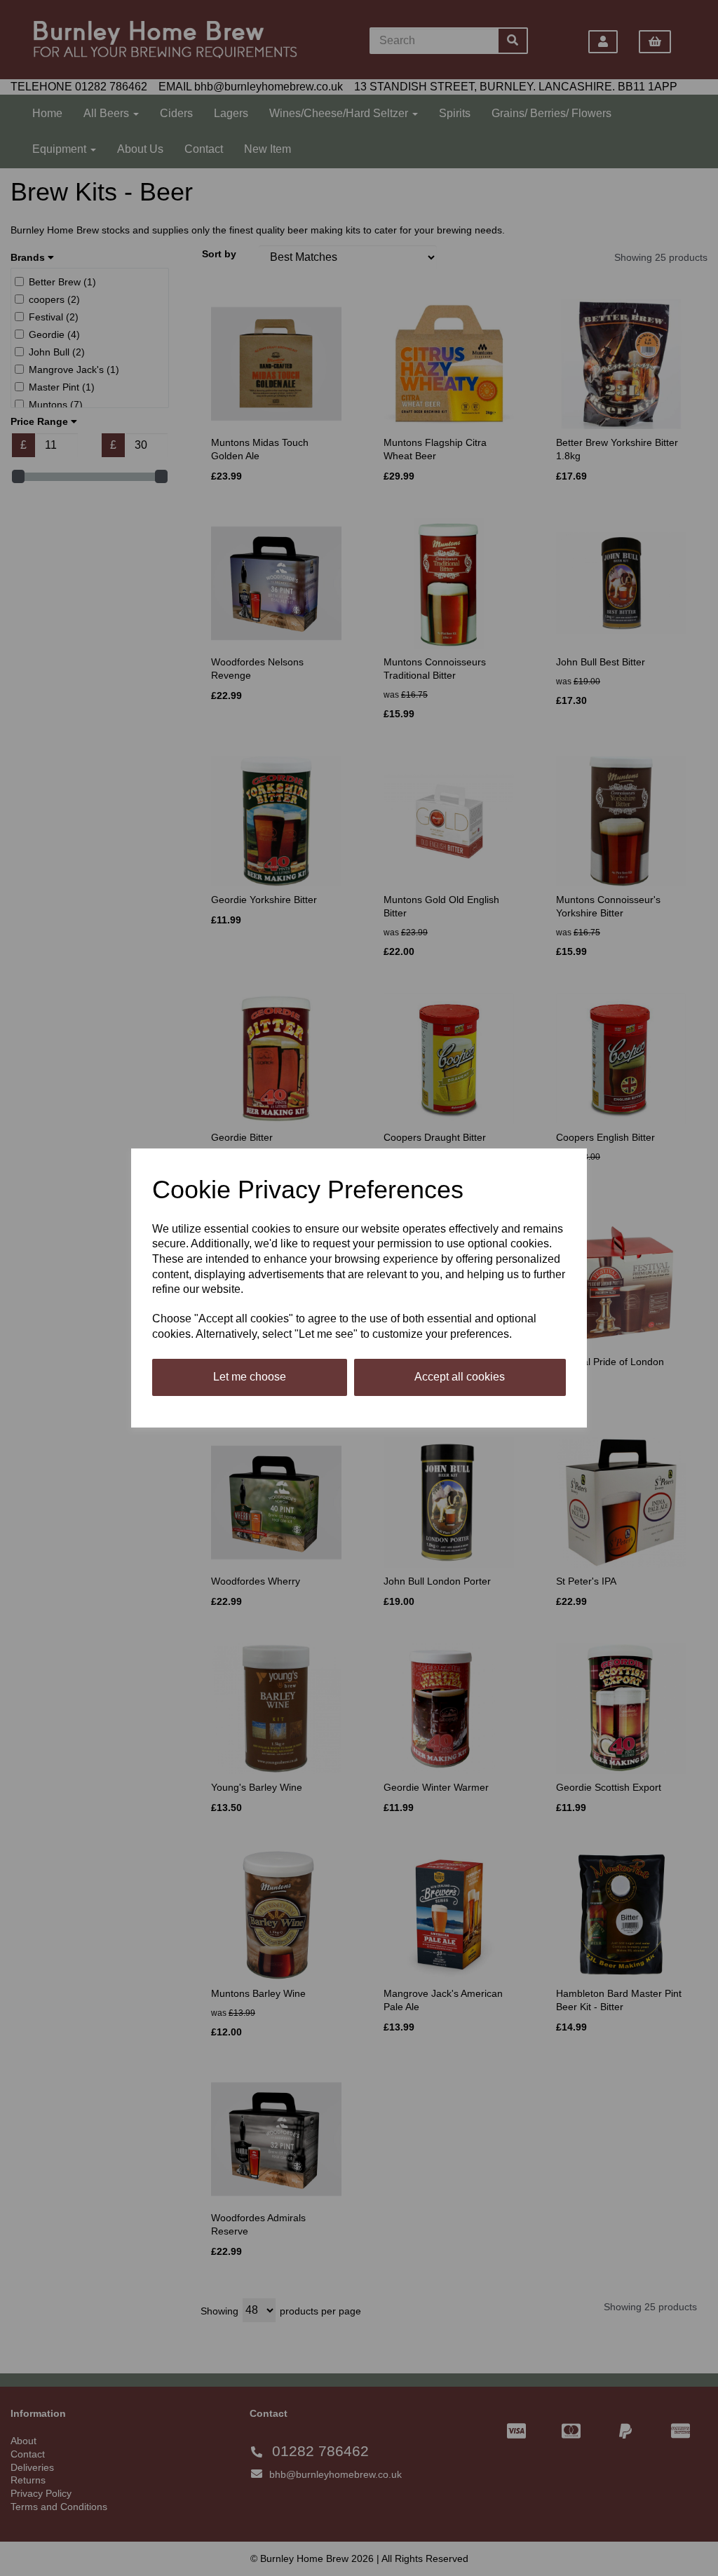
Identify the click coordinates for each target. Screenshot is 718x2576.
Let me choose (250, 1377)
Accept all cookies (460, 1377)
